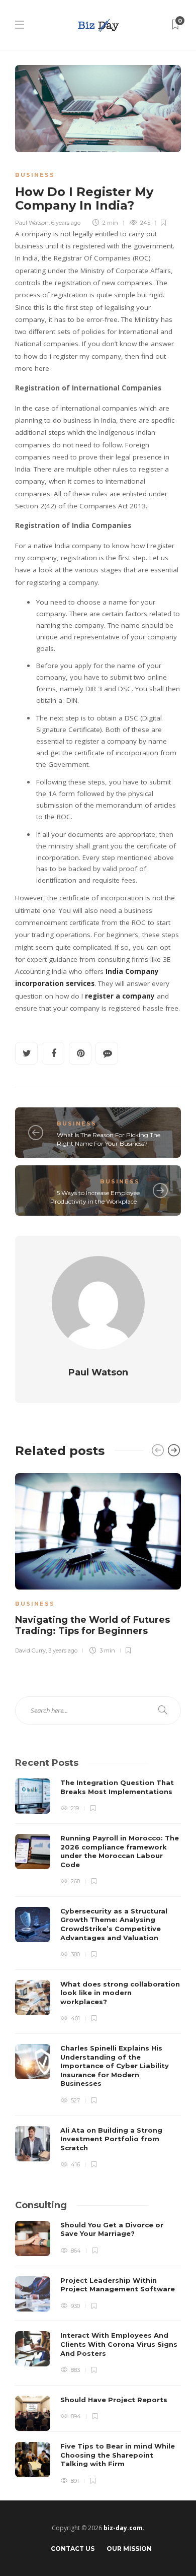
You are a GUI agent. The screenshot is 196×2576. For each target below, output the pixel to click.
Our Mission (129, 2549)
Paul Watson (32, 223)
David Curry (30, 1650)
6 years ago (66, 223)
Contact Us (73, 2549)
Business (35, 175)
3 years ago (63, 1650)
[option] (98, 1562)
